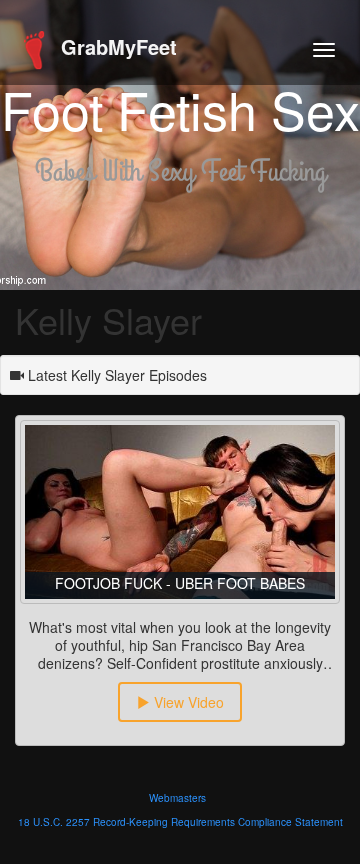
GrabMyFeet (116, 46)
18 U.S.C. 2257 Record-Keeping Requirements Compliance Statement (180, 822)
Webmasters (177, 798)
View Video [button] (187, 702)
